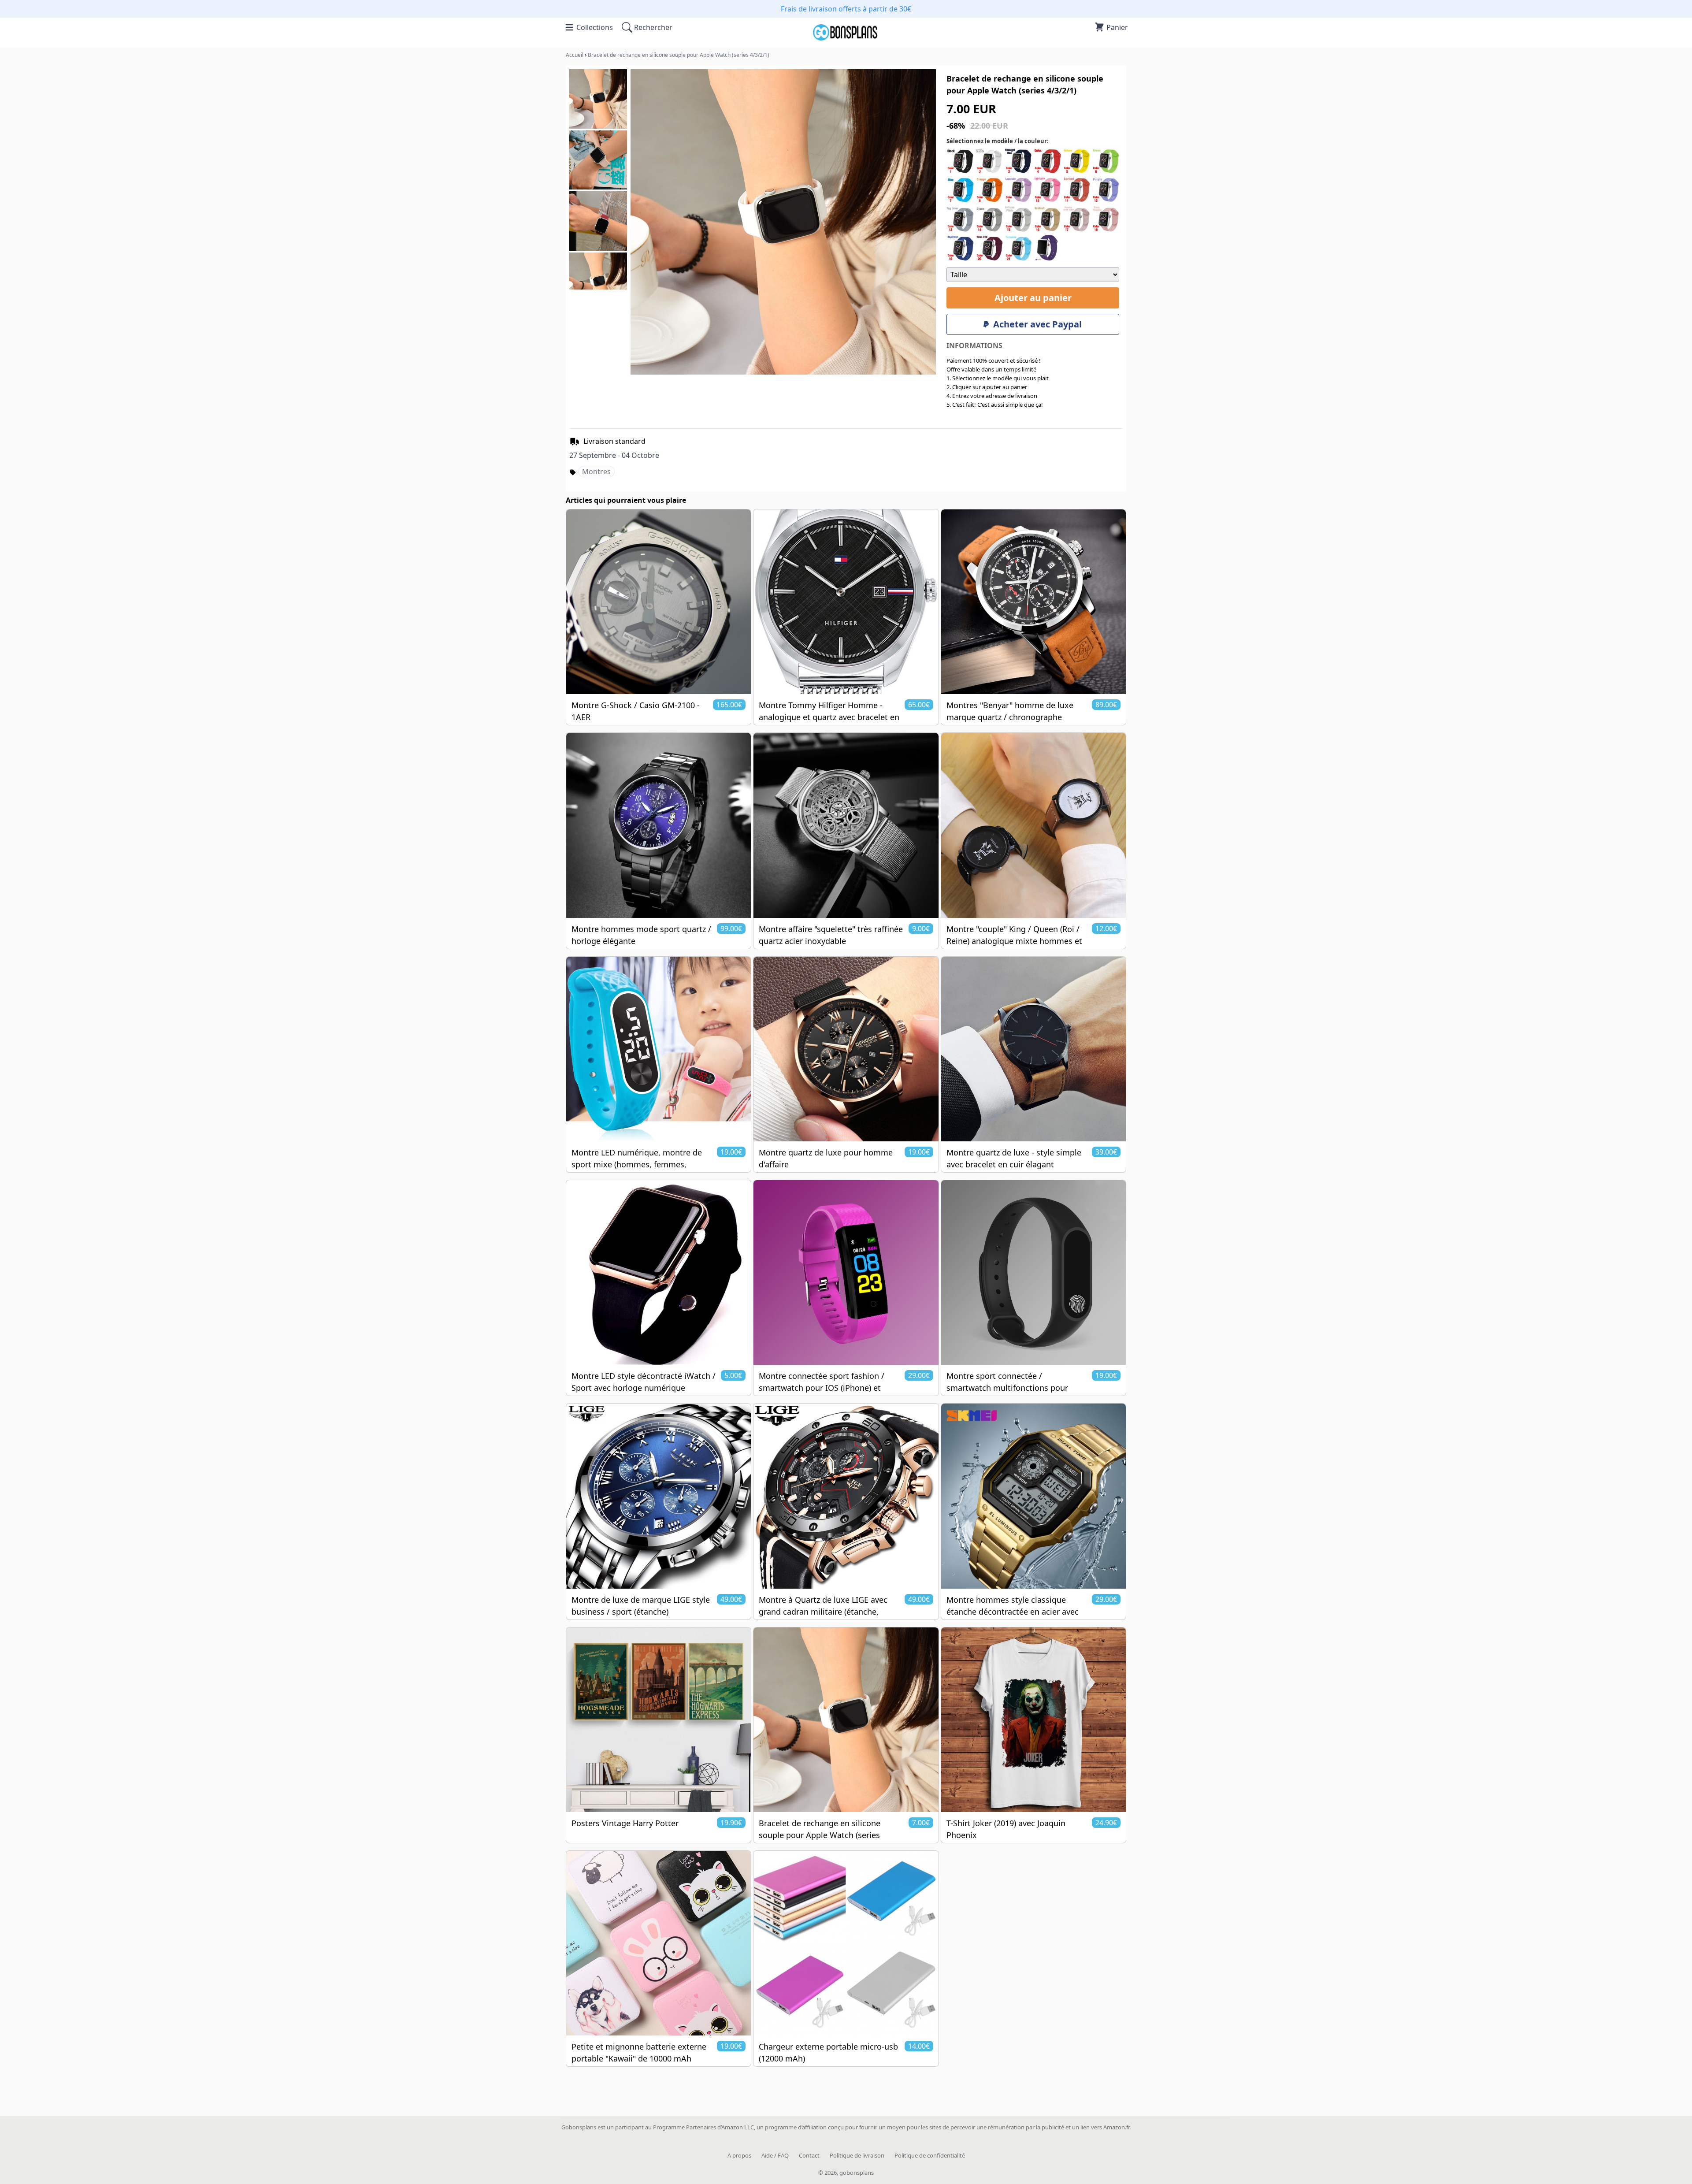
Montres (596, 472)
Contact (809, 2155)
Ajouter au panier (1033, 298)
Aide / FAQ (775, 2155)
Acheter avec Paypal (1037, 324)
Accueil (575, 55)
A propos (739, 2155)
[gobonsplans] (846, 38)
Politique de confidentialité (930, 2155)
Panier (1117, 27)
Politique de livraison (857, 2155)
